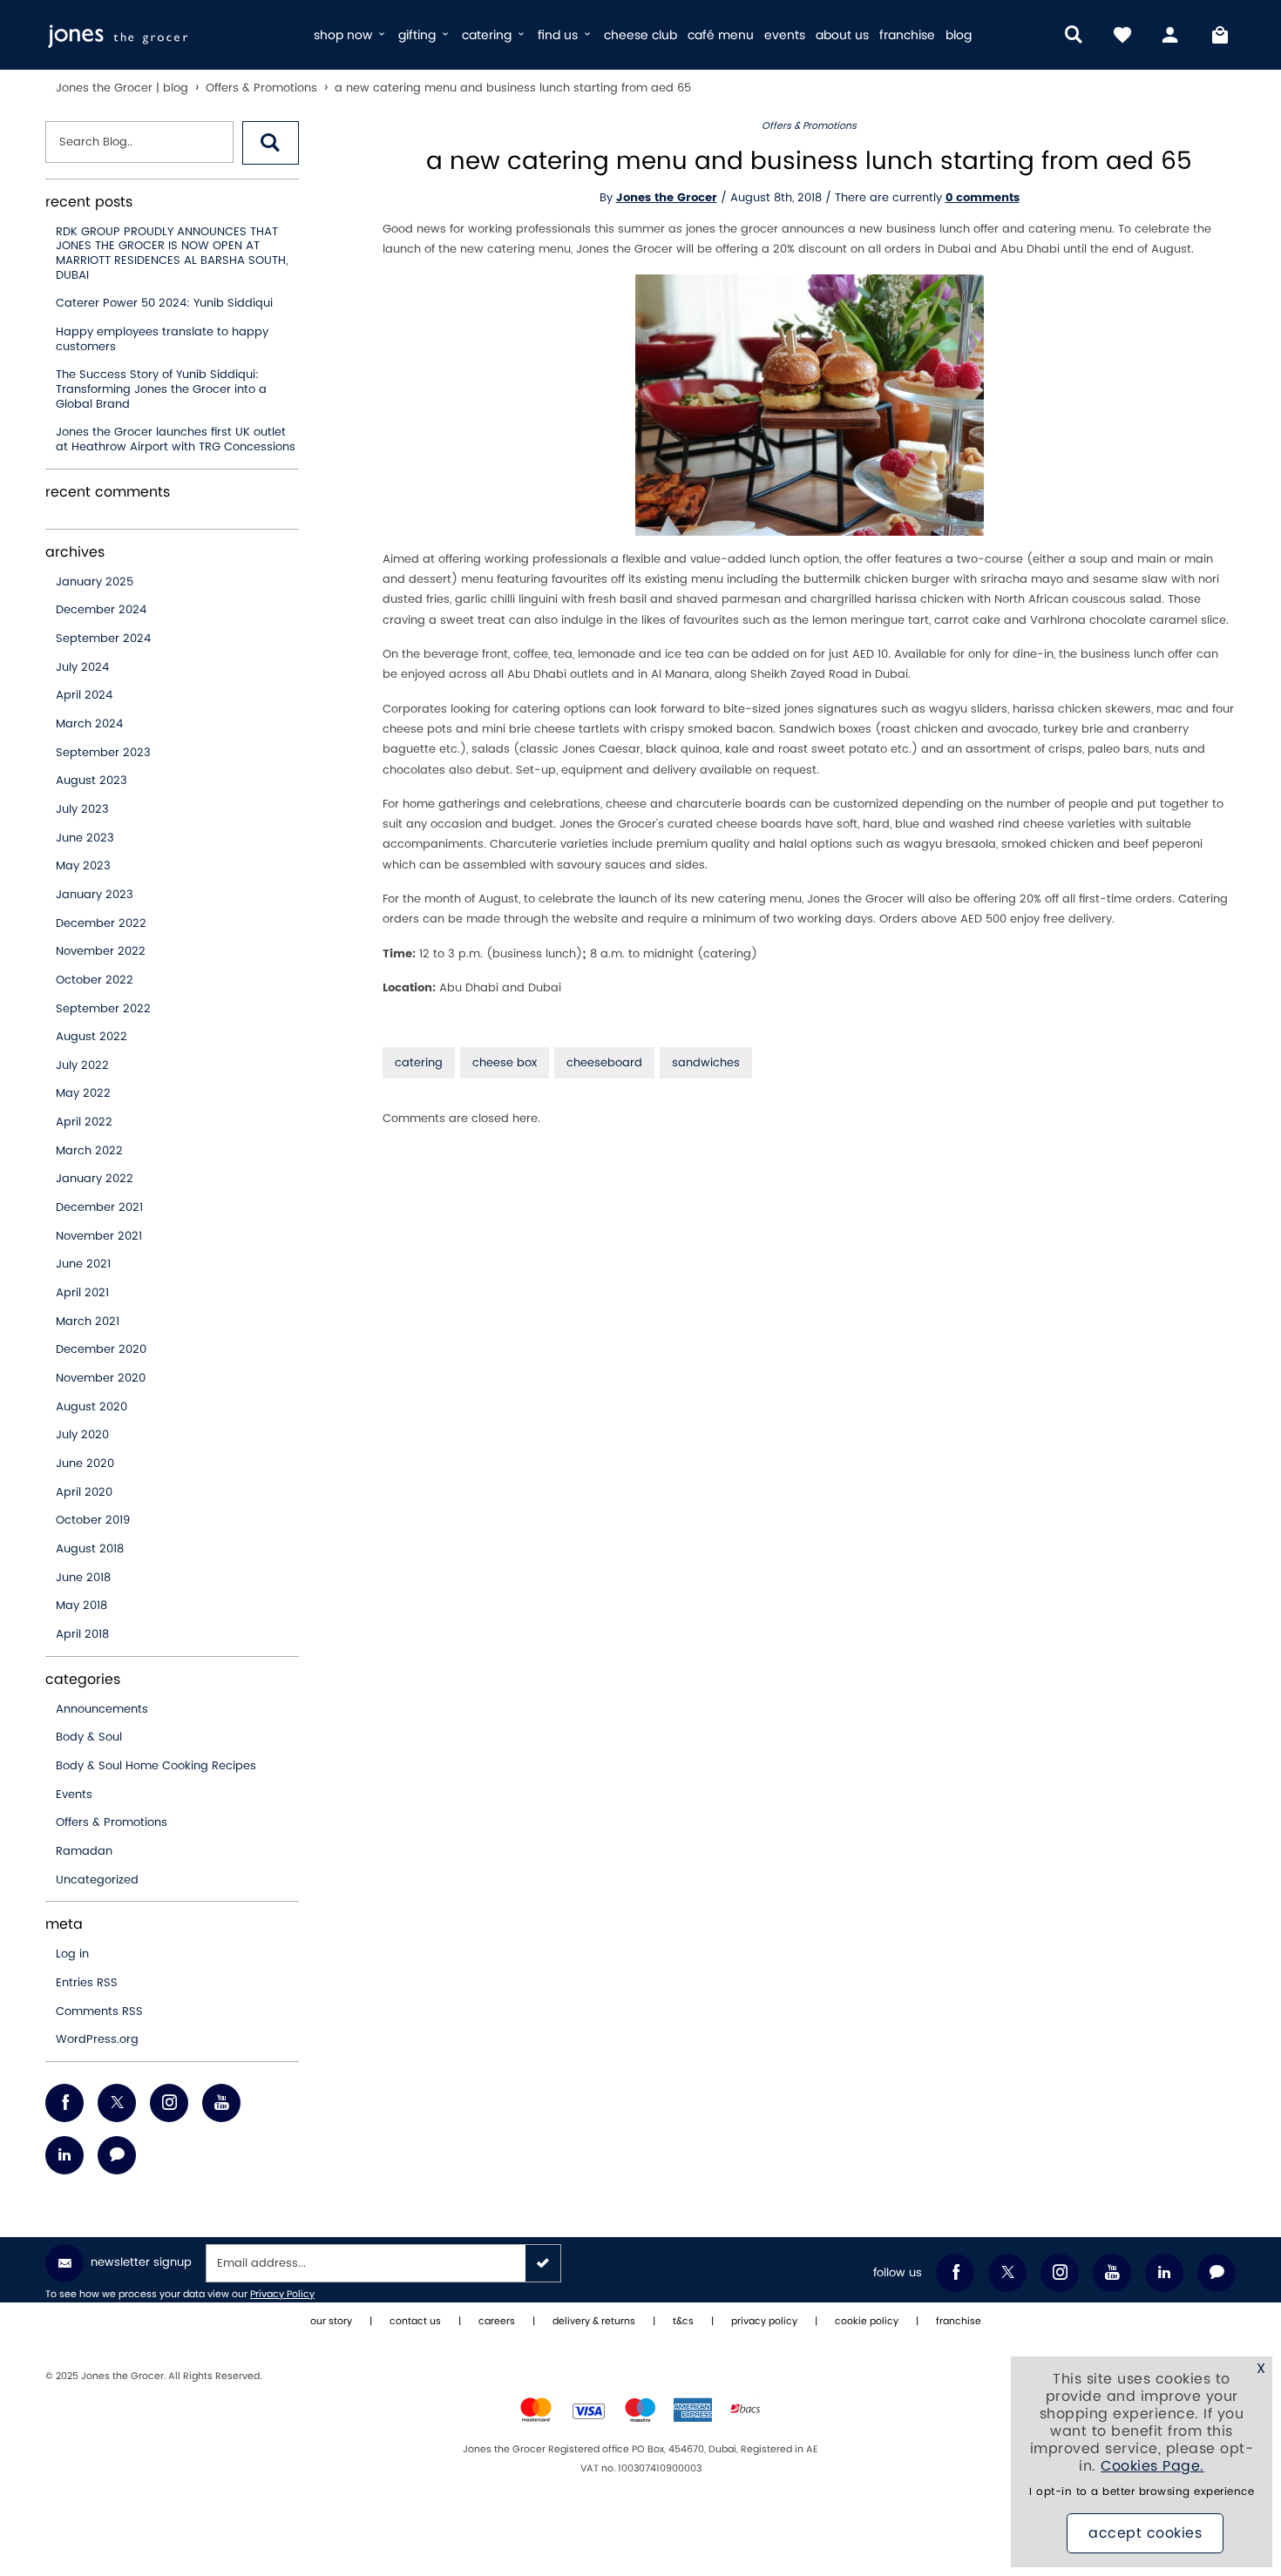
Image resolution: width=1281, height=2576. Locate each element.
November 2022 (101, 951)
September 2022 (103, 1009)
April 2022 (84, 1122)
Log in (72, 1954)
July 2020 (82, 1435)
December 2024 (101, 610)
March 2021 (88, 1322)
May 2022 (83, 1093)
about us (842, 35)
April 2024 (84, 695)
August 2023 (91, 781)
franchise (907, 35)
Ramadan (84, 1851)
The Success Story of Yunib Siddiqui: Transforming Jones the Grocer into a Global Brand (161, 389)
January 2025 (95, 582)
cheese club (640, 35)
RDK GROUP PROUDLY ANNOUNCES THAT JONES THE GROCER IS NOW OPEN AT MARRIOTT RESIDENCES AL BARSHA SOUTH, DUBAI (172, 254)
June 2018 (83, 1578)
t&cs (683, 2322)
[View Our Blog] (117, 2155)
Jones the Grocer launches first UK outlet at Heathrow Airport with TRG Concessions (176, 439)
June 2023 (85, 838)
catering (488, 35)
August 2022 (91, 1037)
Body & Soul (89, 1737)
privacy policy (764, 2322)
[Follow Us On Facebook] (64, 2103)
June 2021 (83, 1264)
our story (331, 2322)
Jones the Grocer (667, 198)
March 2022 (89, 1151)
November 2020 (101, 1378)
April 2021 (82, 1293)
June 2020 (85, 1464)
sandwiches (706, 1063)
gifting (419, 35)
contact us (415, 2322)
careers (497, 2322)
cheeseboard (604, 1063)
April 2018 (82, 1634)
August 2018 (90, 1549)
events (785, 35)
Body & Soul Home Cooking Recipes (156, 1766)
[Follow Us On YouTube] (221, 2103)
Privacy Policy (282, 2295)
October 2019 (93, 1520)
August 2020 (91, 1407)
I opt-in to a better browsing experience (1142, 2492)
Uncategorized (97, 1880)
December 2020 (101, 1349)
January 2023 (95, 895)
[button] (271, 143)
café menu (721, 35)
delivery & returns (594, 2322)
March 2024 (89, 724)
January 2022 (95, 1179)
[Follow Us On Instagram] (169, 2103)
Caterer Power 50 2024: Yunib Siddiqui (164, 303)
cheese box (505, 1063)
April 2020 (84, 1492)
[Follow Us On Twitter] (117, 2103)
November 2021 (99, 1236)
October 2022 (95, 980)
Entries (87, 1983)
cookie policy (867, 2322)
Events (74, 1795)
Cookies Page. (1152, 2466)
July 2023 (82, 809)
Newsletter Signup (141, 2262)
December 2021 (99, 1207)
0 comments (983, 198)
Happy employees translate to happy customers (162, 339)
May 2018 (81, 1606)
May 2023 (83, 866)
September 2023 (103, 753)
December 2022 (101, 923)
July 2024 (82, 667)
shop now (345, 35)
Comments (99, 2011)
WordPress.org (97, 2039)
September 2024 (103, 639)
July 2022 (82, 1065)
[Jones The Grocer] (172, 35)
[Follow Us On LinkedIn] (64, 2155)
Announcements (102, 1709)
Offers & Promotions (112, 1822)
